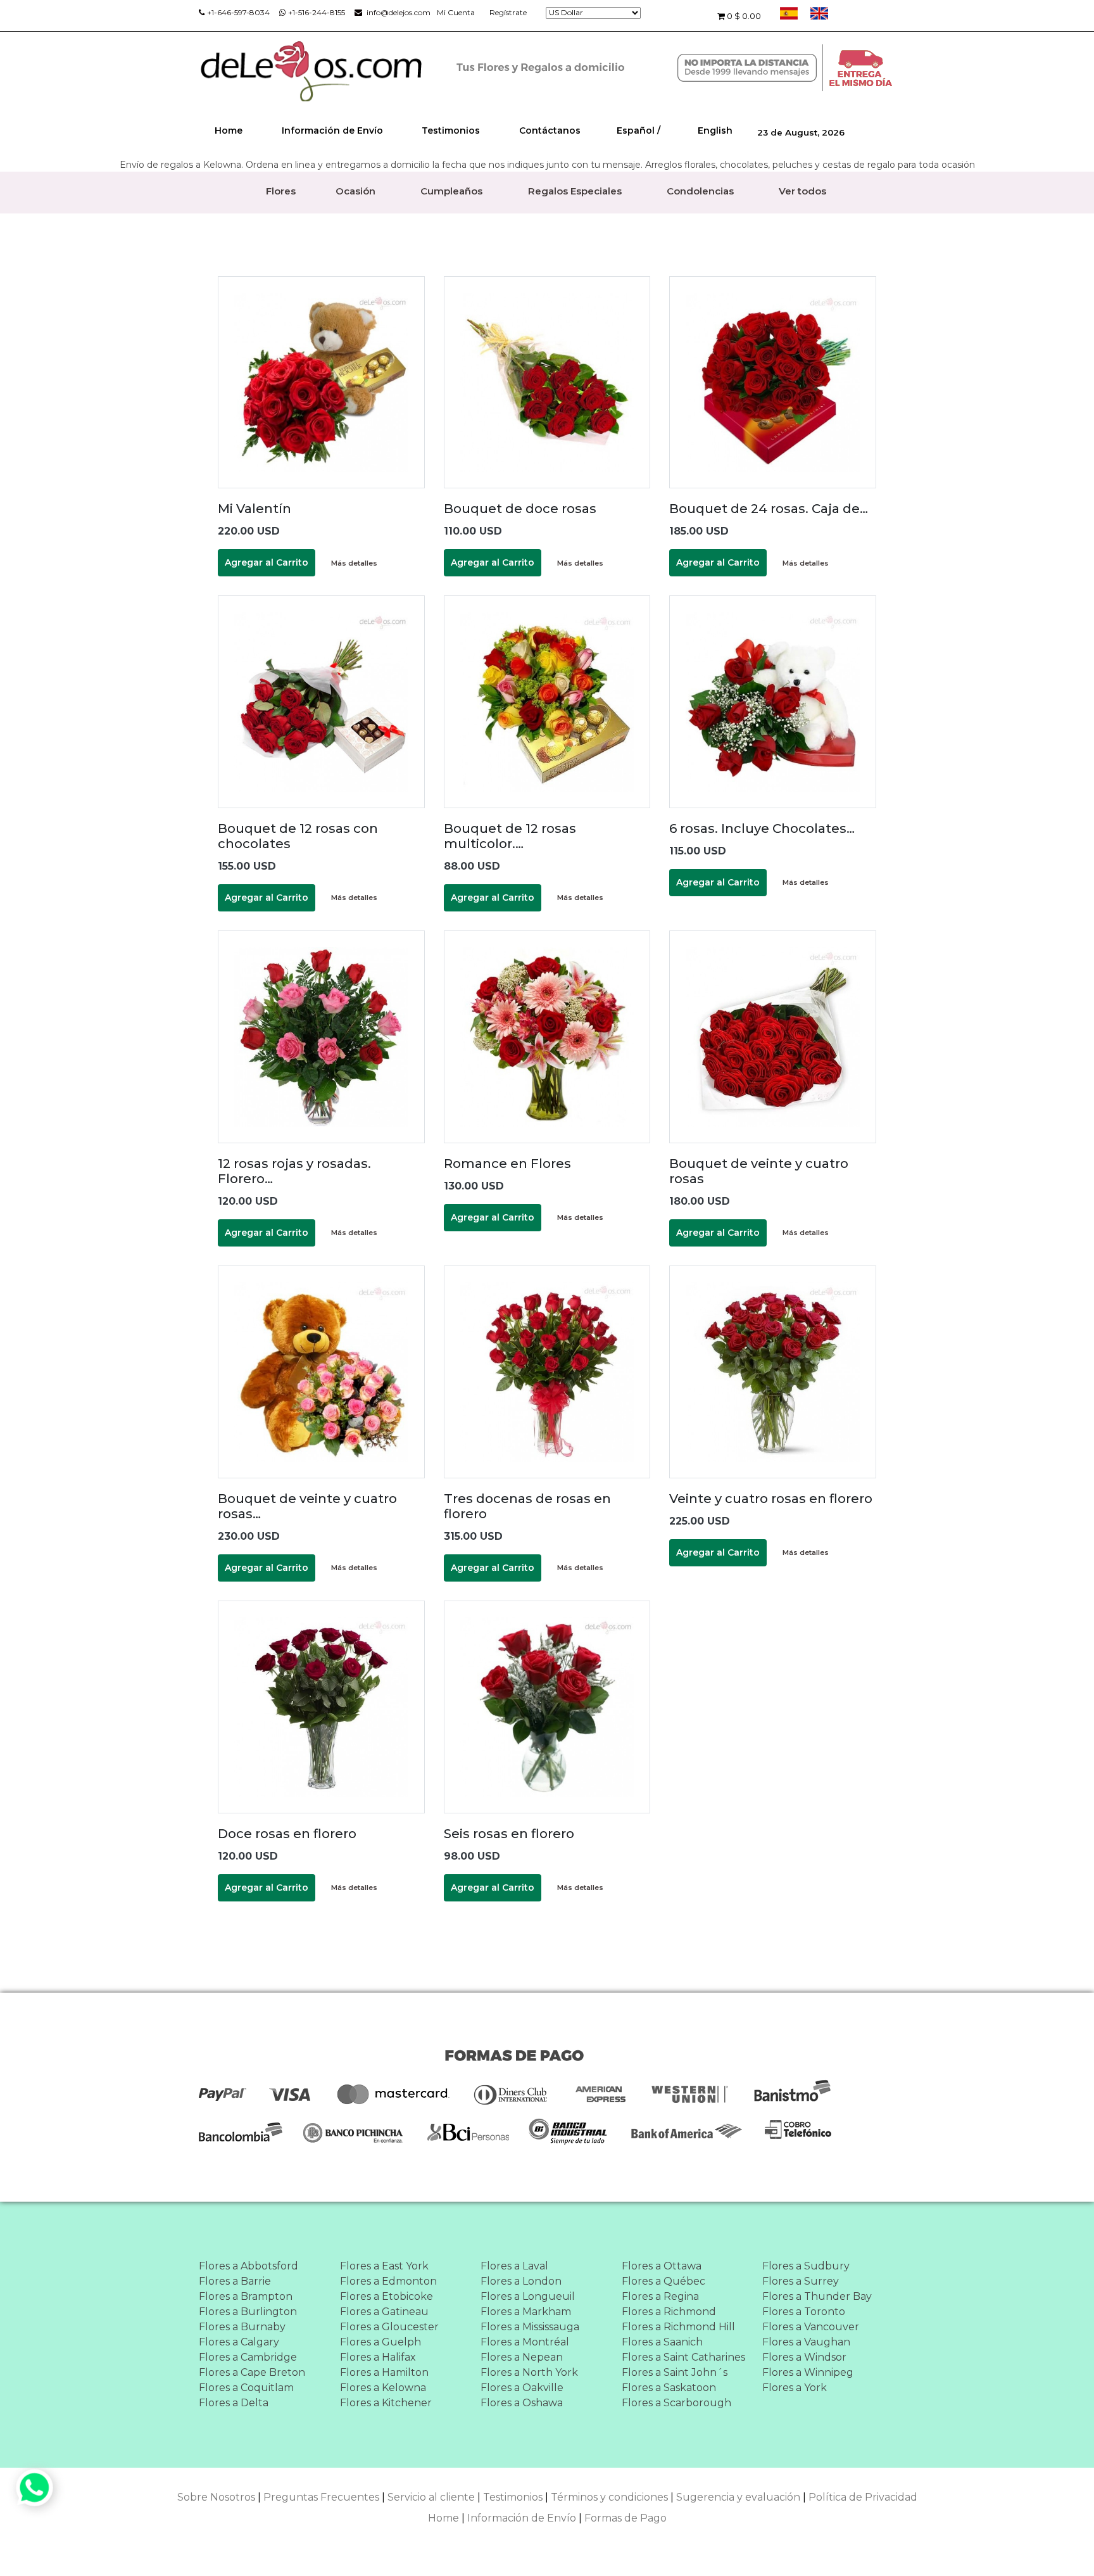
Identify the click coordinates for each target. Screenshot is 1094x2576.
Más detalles (354, 563)
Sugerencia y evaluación (738, 2497)
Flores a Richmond (669, 2312)
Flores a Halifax (378, 2357)
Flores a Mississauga (530, 2327)
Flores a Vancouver (811, 2327)
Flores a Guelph (380, 2342)
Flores (281, 191)
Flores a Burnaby (242, 2327)
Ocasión (355, 191)
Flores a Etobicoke (387, 2296)
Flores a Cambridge (248, 2357)
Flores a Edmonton (388, 2281)
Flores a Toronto (804, 2312)
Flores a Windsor (804, 2357)
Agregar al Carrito (267, 562)
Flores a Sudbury (806, 2266)
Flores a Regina (660, 2296)
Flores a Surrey (801, 2281)
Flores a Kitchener (386, 2403)
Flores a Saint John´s (675, 2372)
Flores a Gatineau (384, 2312)
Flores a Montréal (525, 2342)
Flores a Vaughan (806, 2342)
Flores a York (795, 2388)
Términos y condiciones (609, 2497)
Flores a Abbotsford (248, 2266)
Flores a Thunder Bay (817, 2296)
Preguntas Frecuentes (321, 2497)
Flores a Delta (234, 2403)
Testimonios (451, 130)
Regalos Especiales (575, 191)
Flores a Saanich (662, 2342)
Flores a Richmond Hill (678, 2327)
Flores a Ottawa (662, 2266)
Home (229, 130)
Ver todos (802, 191)
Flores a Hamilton (384, 2372)
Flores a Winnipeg (808, 2372)
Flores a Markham (526, 2312)
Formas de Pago (626, 2518)
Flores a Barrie (235, 2281)
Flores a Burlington (248, 2312)
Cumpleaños (451, 191)
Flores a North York (529, 2372)
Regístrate (508, 12)
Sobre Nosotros (216, 2497)
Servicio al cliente (431, 2497)
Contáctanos (550, 130)
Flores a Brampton (246, 2296)
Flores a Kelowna (383, 2388)
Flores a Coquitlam (246, 2388)
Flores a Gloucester (389, 2327)
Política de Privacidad (863, 2497)
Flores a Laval (514, 2266)
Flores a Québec (663, 2281)
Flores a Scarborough (676, 2403)
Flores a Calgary (239, 2342)
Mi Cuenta (456, 12)
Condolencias (700, 191)
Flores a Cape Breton (252, 2372)
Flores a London (521, 2281)
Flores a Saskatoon (669, 2388)
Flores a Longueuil (528, 2296)
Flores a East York (384, 2266)
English (715, 130)
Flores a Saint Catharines (683, 2357)
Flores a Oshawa (522, 2403)
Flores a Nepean (522, 2357)
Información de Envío (332, 130)
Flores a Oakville (522, 2388)
